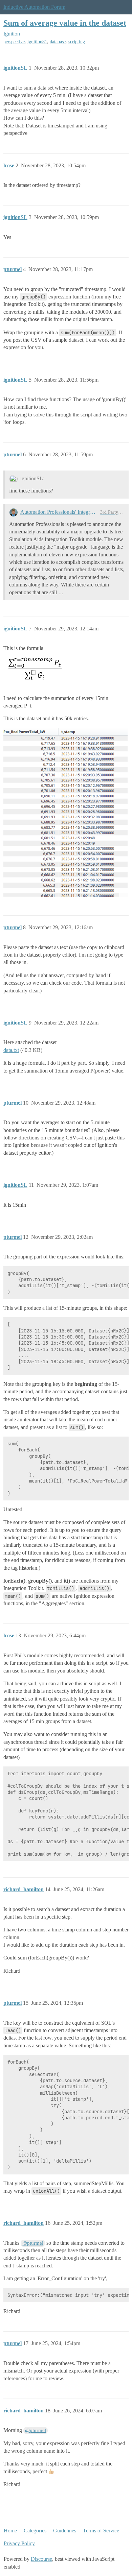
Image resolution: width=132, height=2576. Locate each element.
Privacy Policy (19, 2543)
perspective (14, 42)
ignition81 (37, 42)
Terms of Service (101, 2531)
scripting (77, 42)
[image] (65, 813)
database (58, 42)
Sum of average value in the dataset (65, 23)
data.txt (11, 1050)
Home (10, 2531)
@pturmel (33, 2243)
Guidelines (65, 2531)
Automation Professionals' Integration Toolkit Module (59, 512)
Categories (35, 2531)
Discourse (41, 2559)
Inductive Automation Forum (34, 7)
